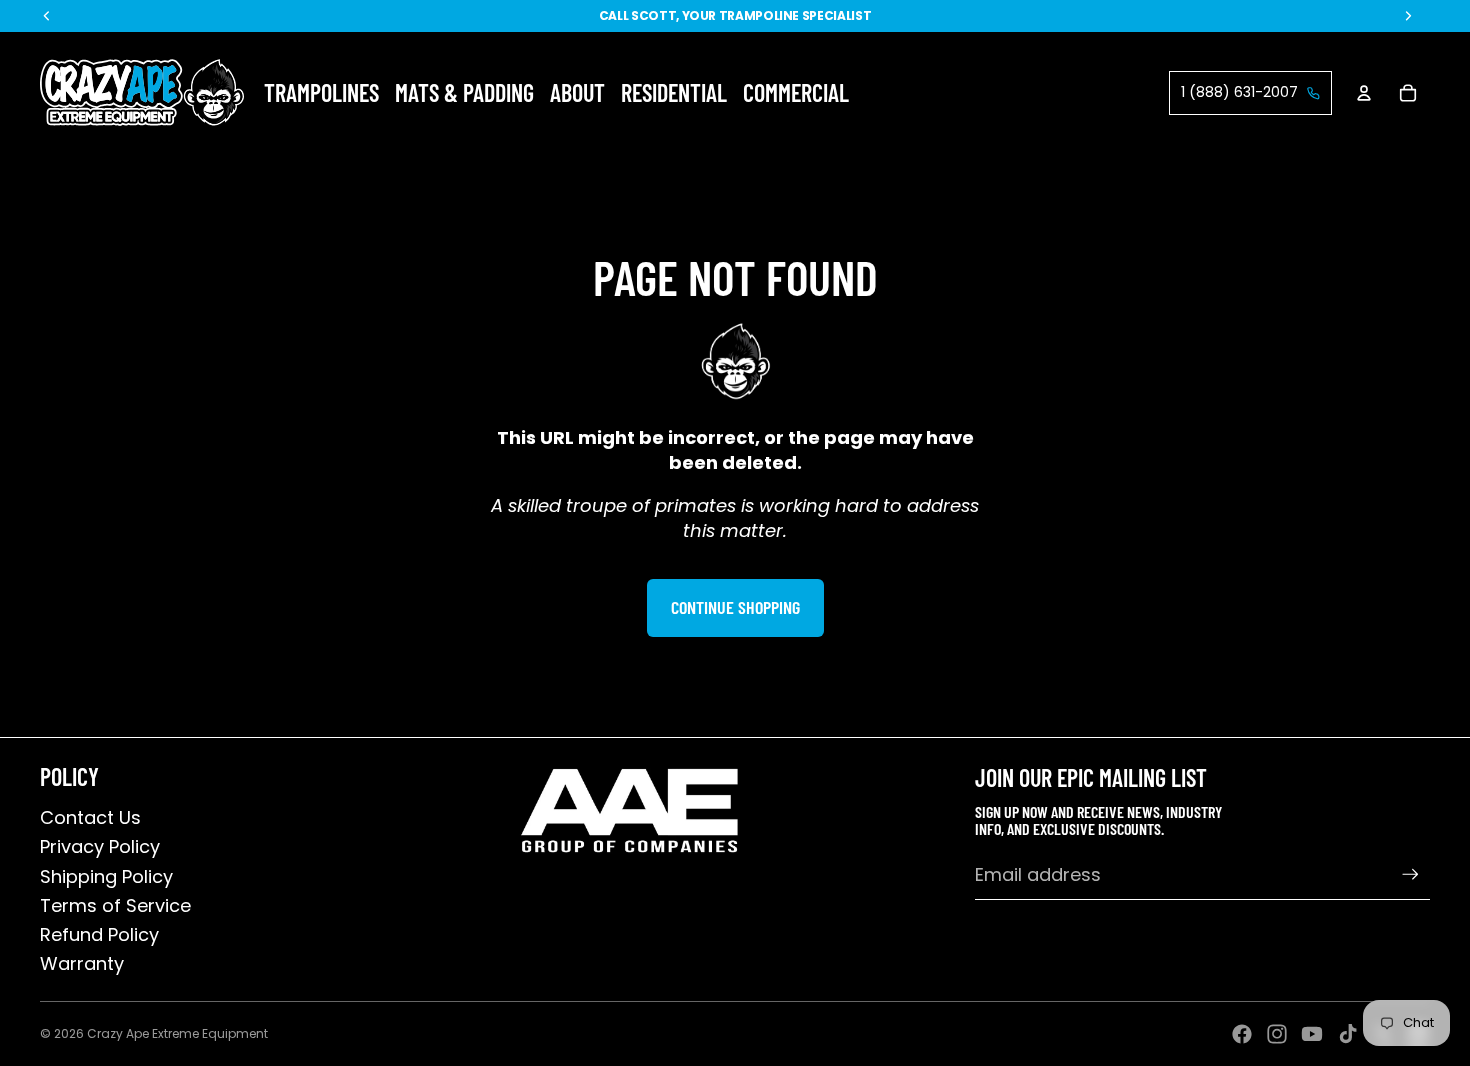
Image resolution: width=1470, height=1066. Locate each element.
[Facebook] (1242, 1034)
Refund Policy (99, 934)
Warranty (82, 963)
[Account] (1364, 93)
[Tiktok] (1348, 1034)
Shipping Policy (106, 876)
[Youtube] (1312, 1034)
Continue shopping (735, 607)
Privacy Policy (100, 846)
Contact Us (90, 817)
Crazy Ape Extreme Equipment (177, 1033)
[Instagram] (1277, 1034)
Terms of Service (115, 905)
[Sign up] (1410, 874)
